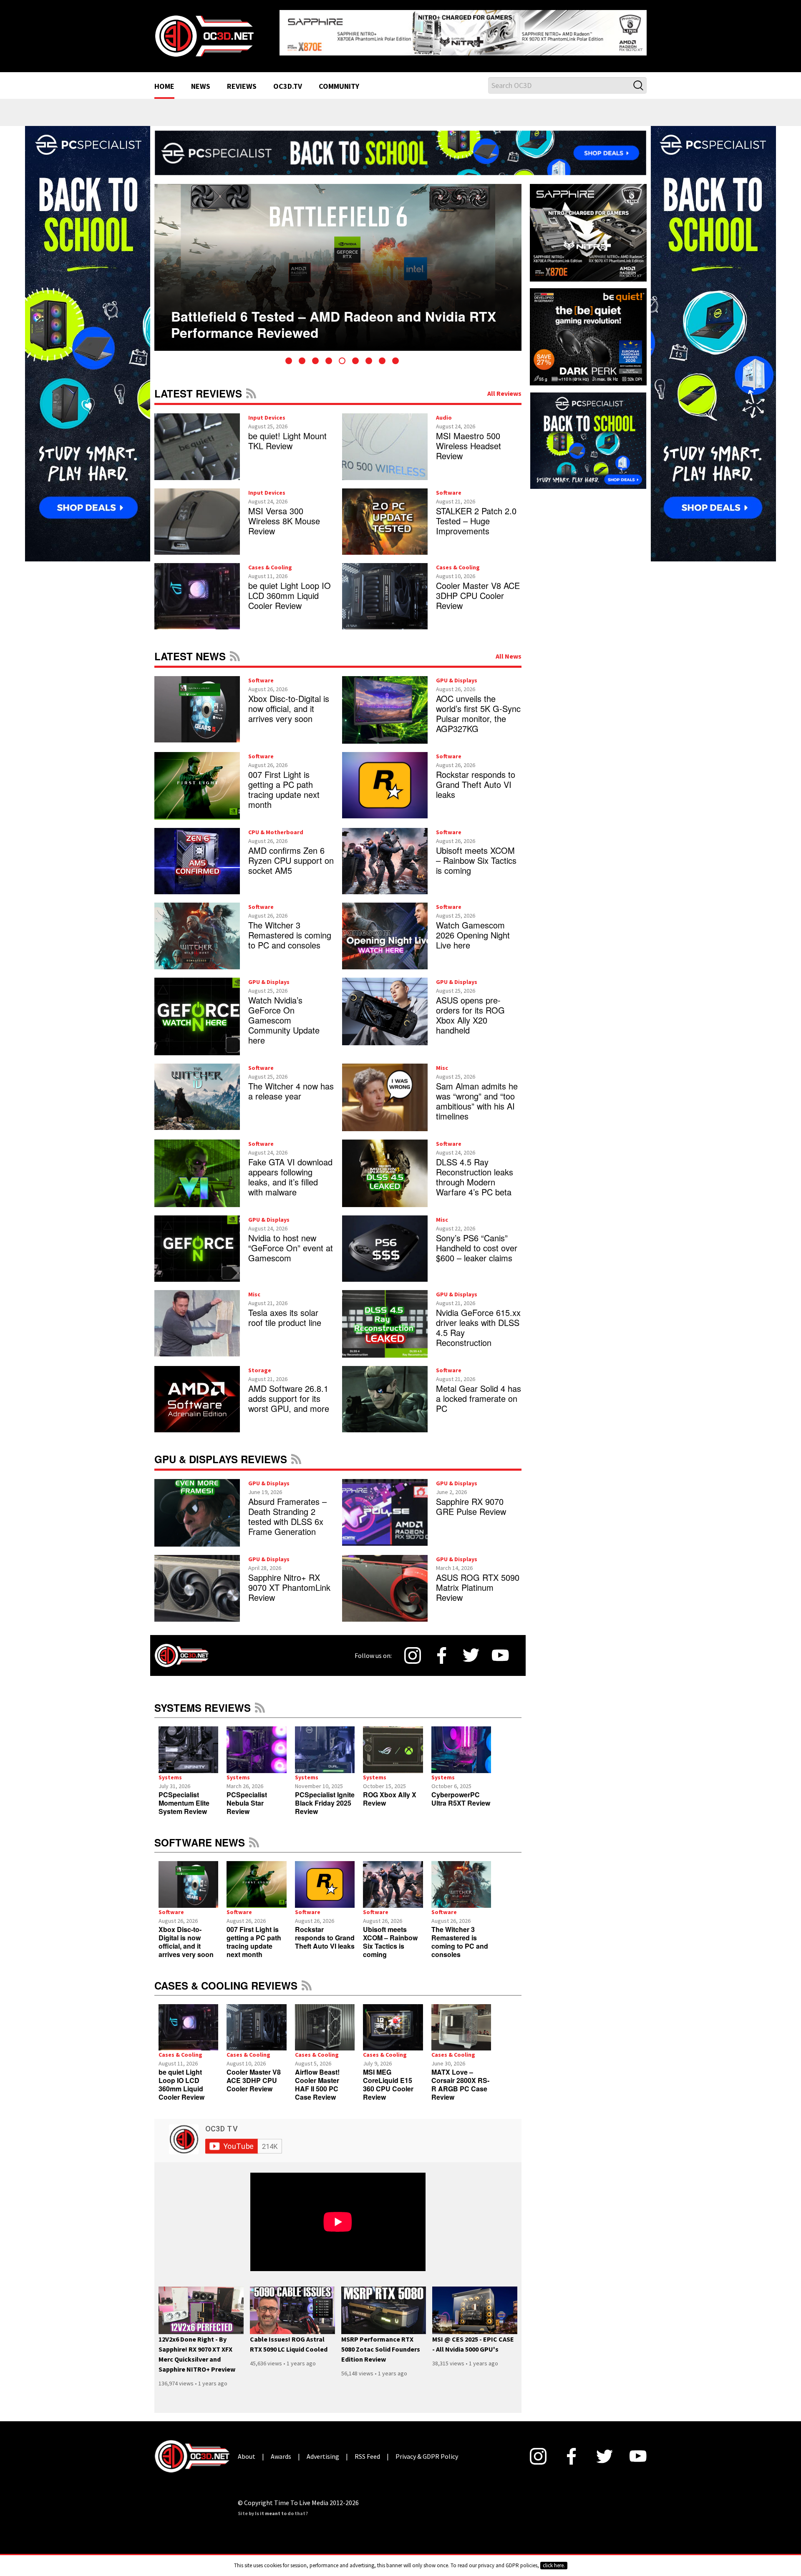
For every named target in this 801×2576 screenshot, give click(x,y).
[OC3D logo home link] (204, 32)
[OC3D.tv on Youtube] (500, 1649)
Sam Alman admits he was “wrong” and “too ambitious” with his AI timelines (477, 1094)
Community (339, 80)
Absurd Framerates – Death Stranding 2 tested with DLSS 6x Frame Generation (287, 1510)
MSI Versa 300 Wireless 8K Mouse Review (284, 514)
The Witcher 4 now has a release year (291, 1084)
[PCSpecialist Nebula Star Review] (256, 1743)
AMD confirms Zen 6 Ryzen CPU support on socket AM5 (291, 854)
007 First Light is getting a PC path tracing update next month (284, 783)
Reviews (242, 80)
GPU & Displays (457, 674)
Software (449, 486)
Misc (442, 1061)
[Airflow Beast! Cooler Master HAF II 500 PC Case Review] (325, 2021)
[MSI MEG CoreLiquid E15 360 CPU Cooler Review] (393, 2021)
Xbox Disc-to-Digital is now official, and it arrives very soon (289, 702)
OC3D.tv (288, 80)
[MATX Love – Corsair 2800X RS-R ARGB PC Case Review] (461, 2021)
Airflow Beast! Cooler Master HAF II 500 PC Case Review (317, 2078)
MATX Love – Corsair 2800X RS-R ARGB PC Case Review (460, 2078)
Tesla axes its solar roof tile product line (285, 1311)
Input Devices (267, 411)
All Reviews (504, 387)
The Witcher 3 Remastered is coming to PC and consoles (290, 929)
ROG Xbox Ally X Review (390, 1792)
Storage (260, 1363)
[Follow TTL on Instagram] (413, 1649)
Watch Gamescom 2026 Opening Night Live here (473, 929)
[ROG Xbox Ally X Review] (393, 1743)
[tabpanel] (338, 261)
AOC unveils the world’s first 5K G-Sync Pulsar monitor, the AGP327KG (478, 707)
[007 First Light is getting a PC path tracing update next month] (256, 1878)
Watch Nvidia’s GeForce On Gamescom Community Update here (284, 1013)
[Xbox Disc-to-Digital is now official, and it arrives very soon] (188, 1878)
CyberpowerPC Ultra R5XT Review (461, 1792)
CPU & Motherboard (276, 825)
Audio (444, 411)
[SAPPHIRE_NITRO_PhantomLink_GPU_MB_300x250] (588, 225)
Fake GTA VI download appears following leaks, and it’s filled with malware (290, 1170)
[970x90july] (400, 146)
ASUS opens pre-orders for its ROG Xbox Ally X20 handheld (470, 1008)
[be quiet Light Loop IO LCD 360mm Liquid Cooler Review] (188, 2021)
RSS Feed (251, 387)
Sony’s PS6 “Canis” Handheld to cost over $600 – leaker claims (477, 1241)
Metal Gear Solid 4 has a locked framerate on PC (479, 1392)
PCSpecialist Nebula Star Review (247, 1796)
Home (164, 80)
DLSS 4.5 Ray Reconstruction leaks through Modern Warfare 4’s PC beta (475, 1170)
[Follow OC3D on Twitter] (471, 1649)
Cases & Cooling (270, 561)
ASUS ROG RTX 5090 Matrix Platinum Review (478, 1581)
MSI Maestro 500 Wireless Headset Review (469, 439)
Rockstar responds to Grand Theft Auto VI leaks (476, 778)
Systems (170, 1771)
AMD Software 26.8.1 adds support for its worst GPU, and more (289, 1392)
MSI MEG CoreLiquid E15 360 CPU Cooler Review (388, 2078)
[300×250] (588, 433)
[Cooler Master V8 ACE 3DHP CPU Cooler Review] (256, 2021)
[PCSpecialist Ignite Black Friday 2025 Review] (325, 1743)
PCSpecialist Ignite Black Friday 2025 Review (325, 1796)
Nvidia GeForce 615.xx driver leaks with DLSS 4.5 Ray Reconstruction (478, 1321)
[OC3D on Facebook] (442, 1649)
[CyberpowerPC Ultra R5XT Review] (461, 1743)
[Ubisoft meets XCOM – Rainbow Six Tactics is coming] (393, 1878)
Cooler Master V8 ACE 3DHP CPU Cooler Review (478, 589)
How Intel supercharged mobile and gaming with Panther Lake (326, 304)
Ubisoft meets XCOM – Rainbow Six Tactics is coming (476, 854)
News (201, 80)
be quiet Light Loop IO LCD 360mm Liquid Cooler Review (290, 589)
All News (509, 649)
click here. (554, 2565)
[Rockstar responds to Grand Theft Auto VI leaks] (325, 1878)
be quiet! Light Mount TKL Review (287, 434)
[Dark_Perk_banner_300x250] (588, 329)
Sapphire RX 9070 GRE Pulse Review (471, 1500)
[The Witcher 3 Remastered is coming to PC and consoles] (461, 1878)
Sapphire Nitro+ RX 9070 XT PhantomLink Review (289, 1581)
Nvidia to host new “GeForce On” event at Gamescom (291, 1241)
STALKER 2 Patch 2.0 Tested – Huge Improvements (476, 514)
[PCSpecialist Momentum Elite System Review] (188, 1743)
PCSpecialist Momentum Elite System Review (184, 1796)
